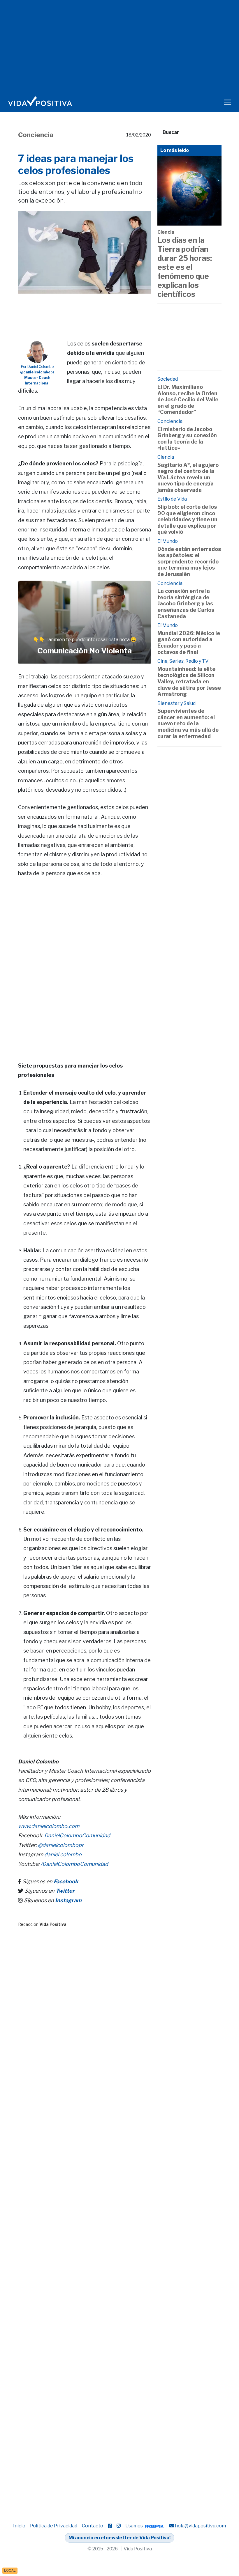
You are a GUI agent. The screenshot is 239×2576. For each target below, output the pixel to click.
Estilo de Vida (172, 499)
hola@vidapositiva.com (200, 2526)
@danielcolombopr (61, 1845)
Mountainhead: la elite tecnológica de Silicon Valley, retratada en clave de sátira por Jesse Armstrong (189, 681)
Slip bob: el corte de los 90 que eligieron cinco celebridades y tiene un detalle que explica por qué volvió (187, 519)
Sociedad (168, 379)
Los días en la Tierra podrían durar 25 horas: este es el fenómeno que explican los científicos (185, 267)
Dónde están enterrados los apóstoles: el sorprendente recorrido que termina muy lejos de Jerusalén (189, 562)
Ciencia (166, 232)
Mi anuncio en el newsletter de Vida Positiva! (119, 2538)
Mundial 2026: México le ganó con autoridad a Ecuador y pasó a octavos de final (189, 643)
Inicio (19, 2526)
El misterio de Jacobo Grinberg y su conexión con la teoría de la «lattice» (187, 439)
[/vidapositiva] (110, 2526)
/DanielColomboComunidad (74, 1864)
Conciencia (36, 135)
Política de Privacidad (54, 2526)
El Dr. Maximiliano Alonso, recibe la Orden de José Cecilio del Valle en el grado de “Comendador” (188, 399)
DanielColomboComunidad (77, 1835)
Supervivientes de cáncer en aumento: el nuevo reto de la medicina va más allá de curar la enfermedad (188, 723)
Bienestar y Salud (176, 703)
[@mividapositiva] (119, 2526)
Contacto (93, 2526)
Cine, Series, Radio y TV (183, 661)
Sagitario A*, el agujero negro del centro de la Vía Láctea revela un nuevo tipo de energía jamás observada (188, 477)
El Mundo (168, 541)
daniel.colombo (63, 1854)
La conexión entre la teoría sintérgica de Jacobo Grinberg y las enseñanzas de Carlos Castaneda (186, 603)
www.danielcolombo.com (49, 1826)
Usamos (135, 2526)
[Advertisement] (124, 308)
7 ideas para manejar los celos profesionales (76, 164)
